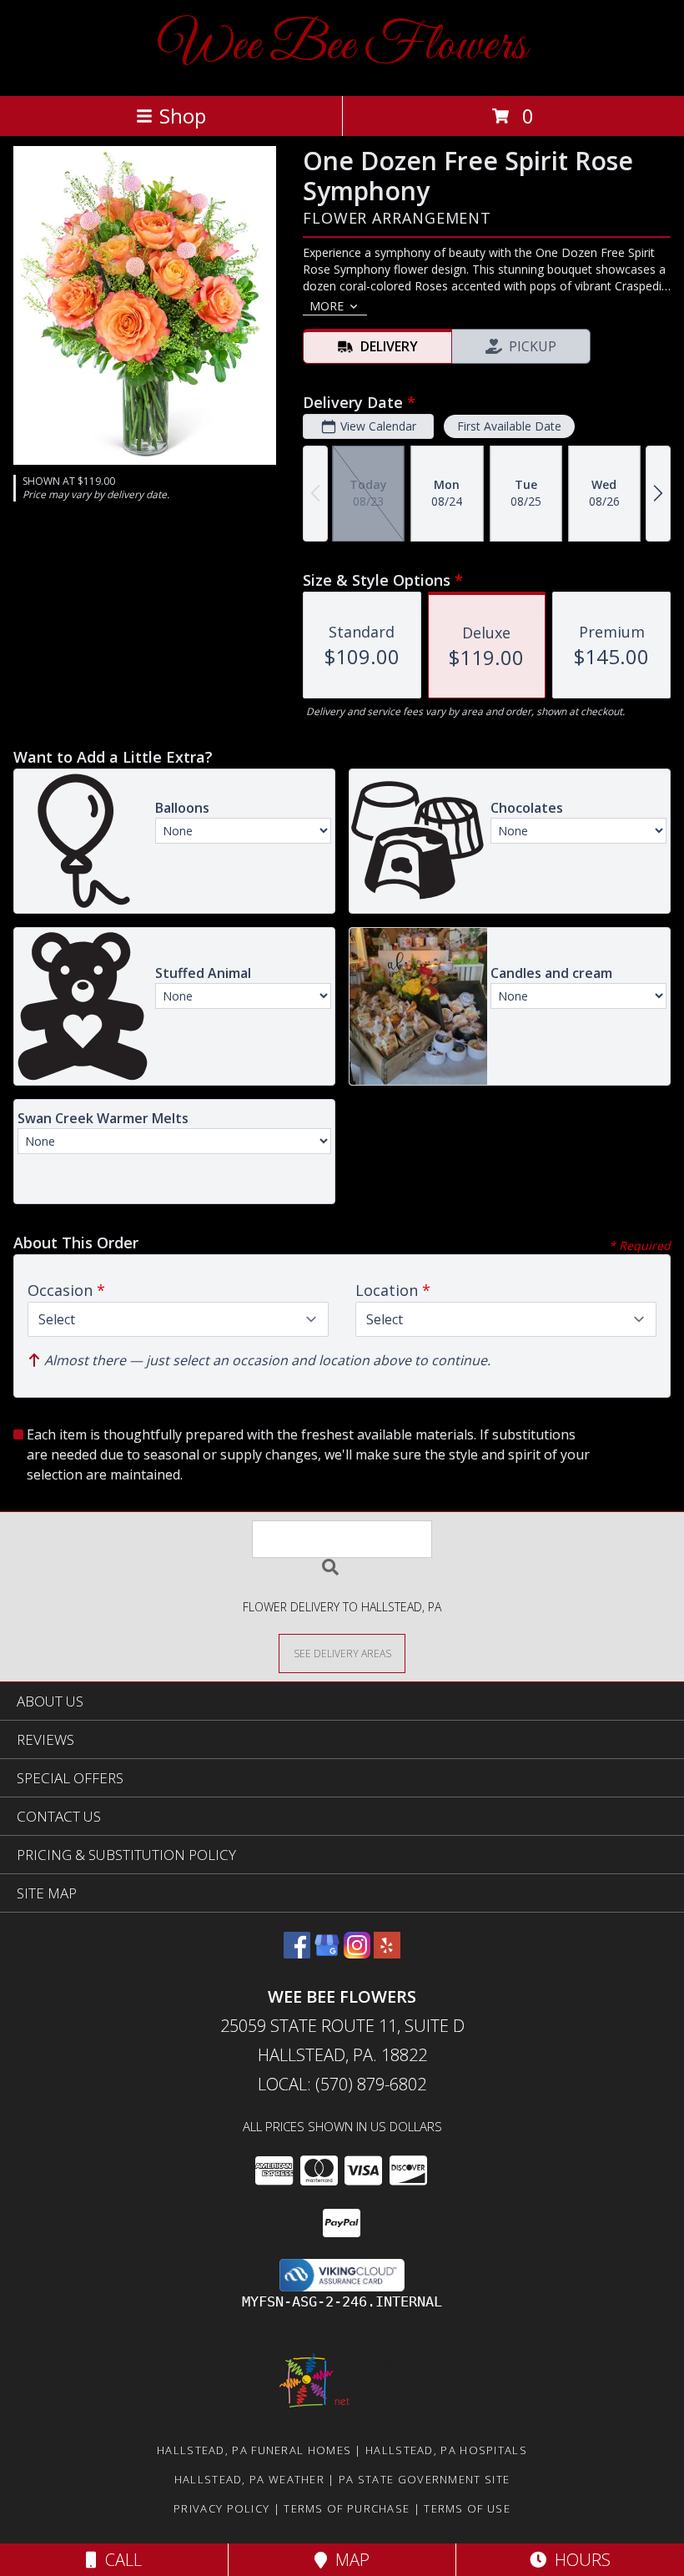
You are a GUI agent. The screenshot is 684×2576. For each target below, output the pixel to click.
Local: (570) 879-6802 (342, 2084)
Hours (578, 2560)
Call (119, 2560)
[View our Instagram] (357, 1953)
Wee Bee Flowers (342, 46)
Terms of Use (467, 2508)
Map (348, 2560)
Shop (183, 116)
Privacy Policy (221, 2508)
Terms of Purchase (347, 2508)
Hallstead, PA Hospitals (446, 2450)
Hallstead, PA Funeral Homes (254, 2450)
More (327, 306)
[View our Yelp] (387, 1953)
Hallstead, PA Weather (249, 2479)
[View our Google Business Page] (327, 1953)
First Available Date (509, 426)
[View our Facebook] (297, 1953)
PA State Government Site (424, 2479)
